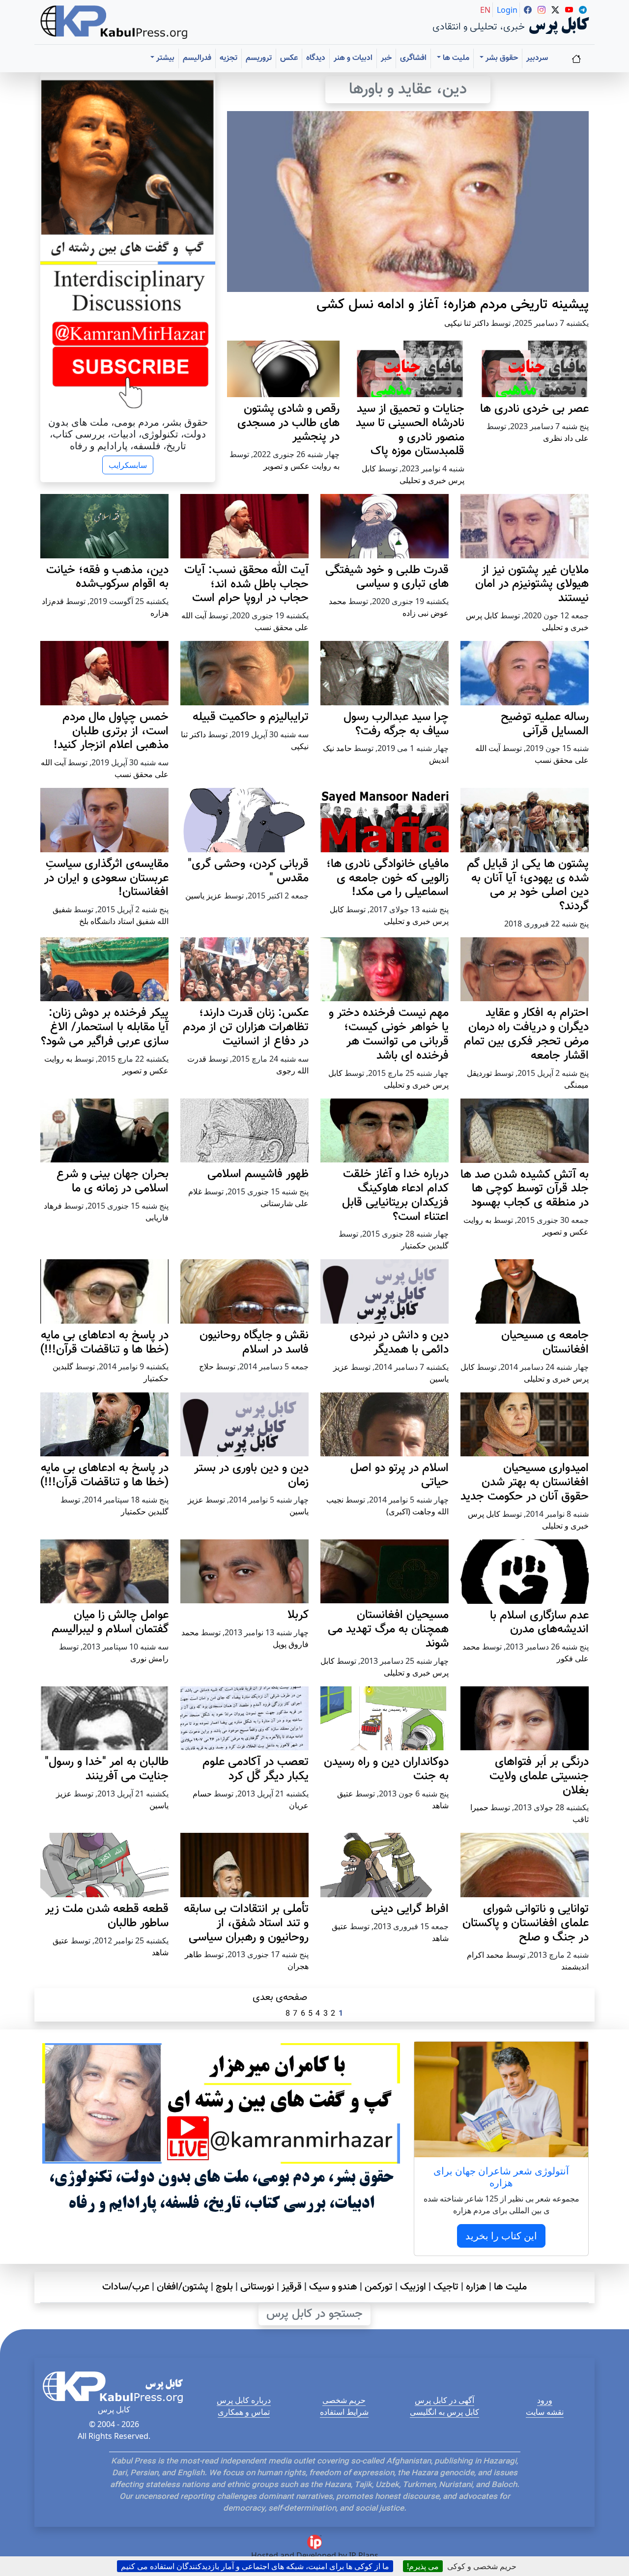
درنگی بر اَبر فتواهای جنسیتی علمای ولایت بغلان (539, 1776)
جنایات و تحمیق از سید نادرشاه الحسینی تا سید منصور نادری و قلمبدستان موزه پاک (410, 430)
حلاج (206, 1366)
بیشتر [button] (164, 58)
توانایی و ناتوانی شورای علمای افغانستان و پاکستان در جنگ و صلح (526, 1923)
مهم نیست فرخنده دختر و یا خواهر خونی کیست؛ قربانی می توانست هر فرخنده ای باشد (389, 1034)
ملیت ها (510, 2287)
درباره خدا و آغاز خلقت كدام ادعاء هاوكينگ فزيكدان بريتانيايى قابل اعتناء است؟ (395, 1195)
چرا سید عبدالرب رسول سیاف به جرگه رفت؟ (396, 724)
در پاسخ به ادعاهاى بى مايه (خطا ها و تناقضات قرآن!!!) (104, 1343)
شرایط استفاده (344, 2412)
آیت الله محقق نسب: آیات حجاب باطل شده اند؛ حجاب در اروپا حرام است (246, 584)
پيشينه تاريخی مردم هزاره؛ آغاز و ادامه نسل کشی (453, 305)
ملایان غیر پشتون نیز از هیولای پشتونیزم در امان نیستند (532, 584)
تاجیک (446, 2287)
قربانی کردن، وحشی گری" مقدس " (248, 871)
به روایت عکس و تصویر (301, 466)
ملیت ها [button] (455, 58)
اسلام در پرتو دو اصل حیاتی (400, 1475)
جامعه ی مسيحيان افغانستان (545, 1343)
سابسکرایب (128, 465)
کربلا (298, 1615)
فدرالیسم (197, 58)
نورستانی (257, 2287)
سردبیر (537, 58)
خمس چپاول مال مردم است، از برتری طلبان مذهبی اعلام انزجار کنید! (111, 731)
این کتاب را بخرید (501, 2236)
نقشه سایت (545, 2412)
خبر (386, 58)
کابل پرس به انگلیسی (444, 2412)
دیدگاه (316, 58)
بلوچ (224, 2287)
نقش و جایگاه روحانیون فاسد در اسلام (254, 1343)
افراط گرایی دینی (410, 1909)
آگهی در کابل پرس (444, 2400)
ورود (545, 2400)
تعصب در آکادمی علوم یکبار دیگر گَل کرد (256, 1769)
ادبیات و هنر (353, 58)
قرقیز (292, 2287)
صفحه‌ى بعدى (280, 1997)
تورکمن (379, 2287)
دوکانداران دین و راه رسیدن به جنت (386, 1769)
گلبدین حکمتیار (425, 1245)
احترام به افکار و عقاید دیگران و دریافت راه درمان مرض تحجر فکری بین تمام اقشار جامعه (526, 1034)
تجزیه (229, 58)
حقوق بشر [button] (501, 58)
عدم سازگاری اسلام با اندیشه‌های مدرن (539, 1623)
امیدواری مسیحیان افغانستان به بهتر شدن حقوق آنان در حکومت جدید (525, 1482)
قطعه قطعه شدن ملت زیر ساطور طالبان (107, 1916)
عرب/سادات (126, 2287)
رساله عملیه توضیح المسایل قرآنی (545, 724)
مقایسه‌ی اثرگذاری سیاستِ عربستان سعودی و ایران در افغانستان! (106, 878)
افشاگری (413, 58)
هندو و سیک (333, 2287)
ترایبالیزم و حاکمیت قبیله (251, 717)
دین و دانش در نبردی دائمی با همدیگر (399, 1343)
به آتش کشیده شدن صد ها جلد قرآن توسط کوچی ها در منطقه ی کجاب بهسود (525, 1189)
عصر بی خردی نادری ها (534, 409)
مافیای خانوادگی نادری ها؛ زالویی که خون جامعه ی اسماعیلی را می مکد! (387, 878)
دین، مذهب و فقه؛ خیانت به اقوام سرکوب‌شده (107, 577)
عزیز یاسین (204, 896)
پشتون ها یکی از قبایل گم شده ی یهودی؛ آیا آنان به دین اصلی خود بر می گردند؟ (528, 885)
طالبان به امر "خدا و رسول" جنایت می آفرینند (107, 1769)
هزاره (476, 2287)
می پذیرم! (423, 2566)
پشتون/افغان (183, 2287)
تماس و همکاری (244, 2412)
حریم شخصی (344, 2400)
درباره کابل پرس (244, 2400)
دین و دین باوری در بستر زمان (251, 1475)
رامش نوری (149, 1658)
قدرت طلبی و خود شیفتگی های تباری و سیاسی (387, 577)
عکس (289, 58)
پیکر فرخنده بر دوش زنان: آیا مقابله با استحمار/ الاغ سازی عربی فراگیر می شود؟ (105, 1027)
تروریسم (259, 58)
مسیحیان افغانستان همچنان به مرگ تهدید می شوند (388, 1629)
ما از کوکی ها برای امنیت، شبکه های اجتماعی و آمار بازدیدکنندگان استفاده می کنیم (255, 2566)
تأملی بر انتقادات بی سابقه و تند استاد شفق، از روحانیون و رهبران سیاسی (246, 1923)
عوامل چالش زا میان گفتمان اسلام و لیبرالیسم (110, 1622)
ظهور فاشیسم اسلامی (258, 1174)
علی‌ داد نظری (566, 438)
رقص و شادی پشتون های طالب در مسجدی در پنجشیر (288, 423)
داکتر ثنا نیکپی (467, 323)
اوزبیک (413, 2287)
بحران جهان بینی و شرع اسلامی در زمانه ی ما (113, 1181)
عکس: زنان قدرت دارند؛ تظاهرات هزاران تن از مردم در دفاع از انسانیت (246, 1027)
